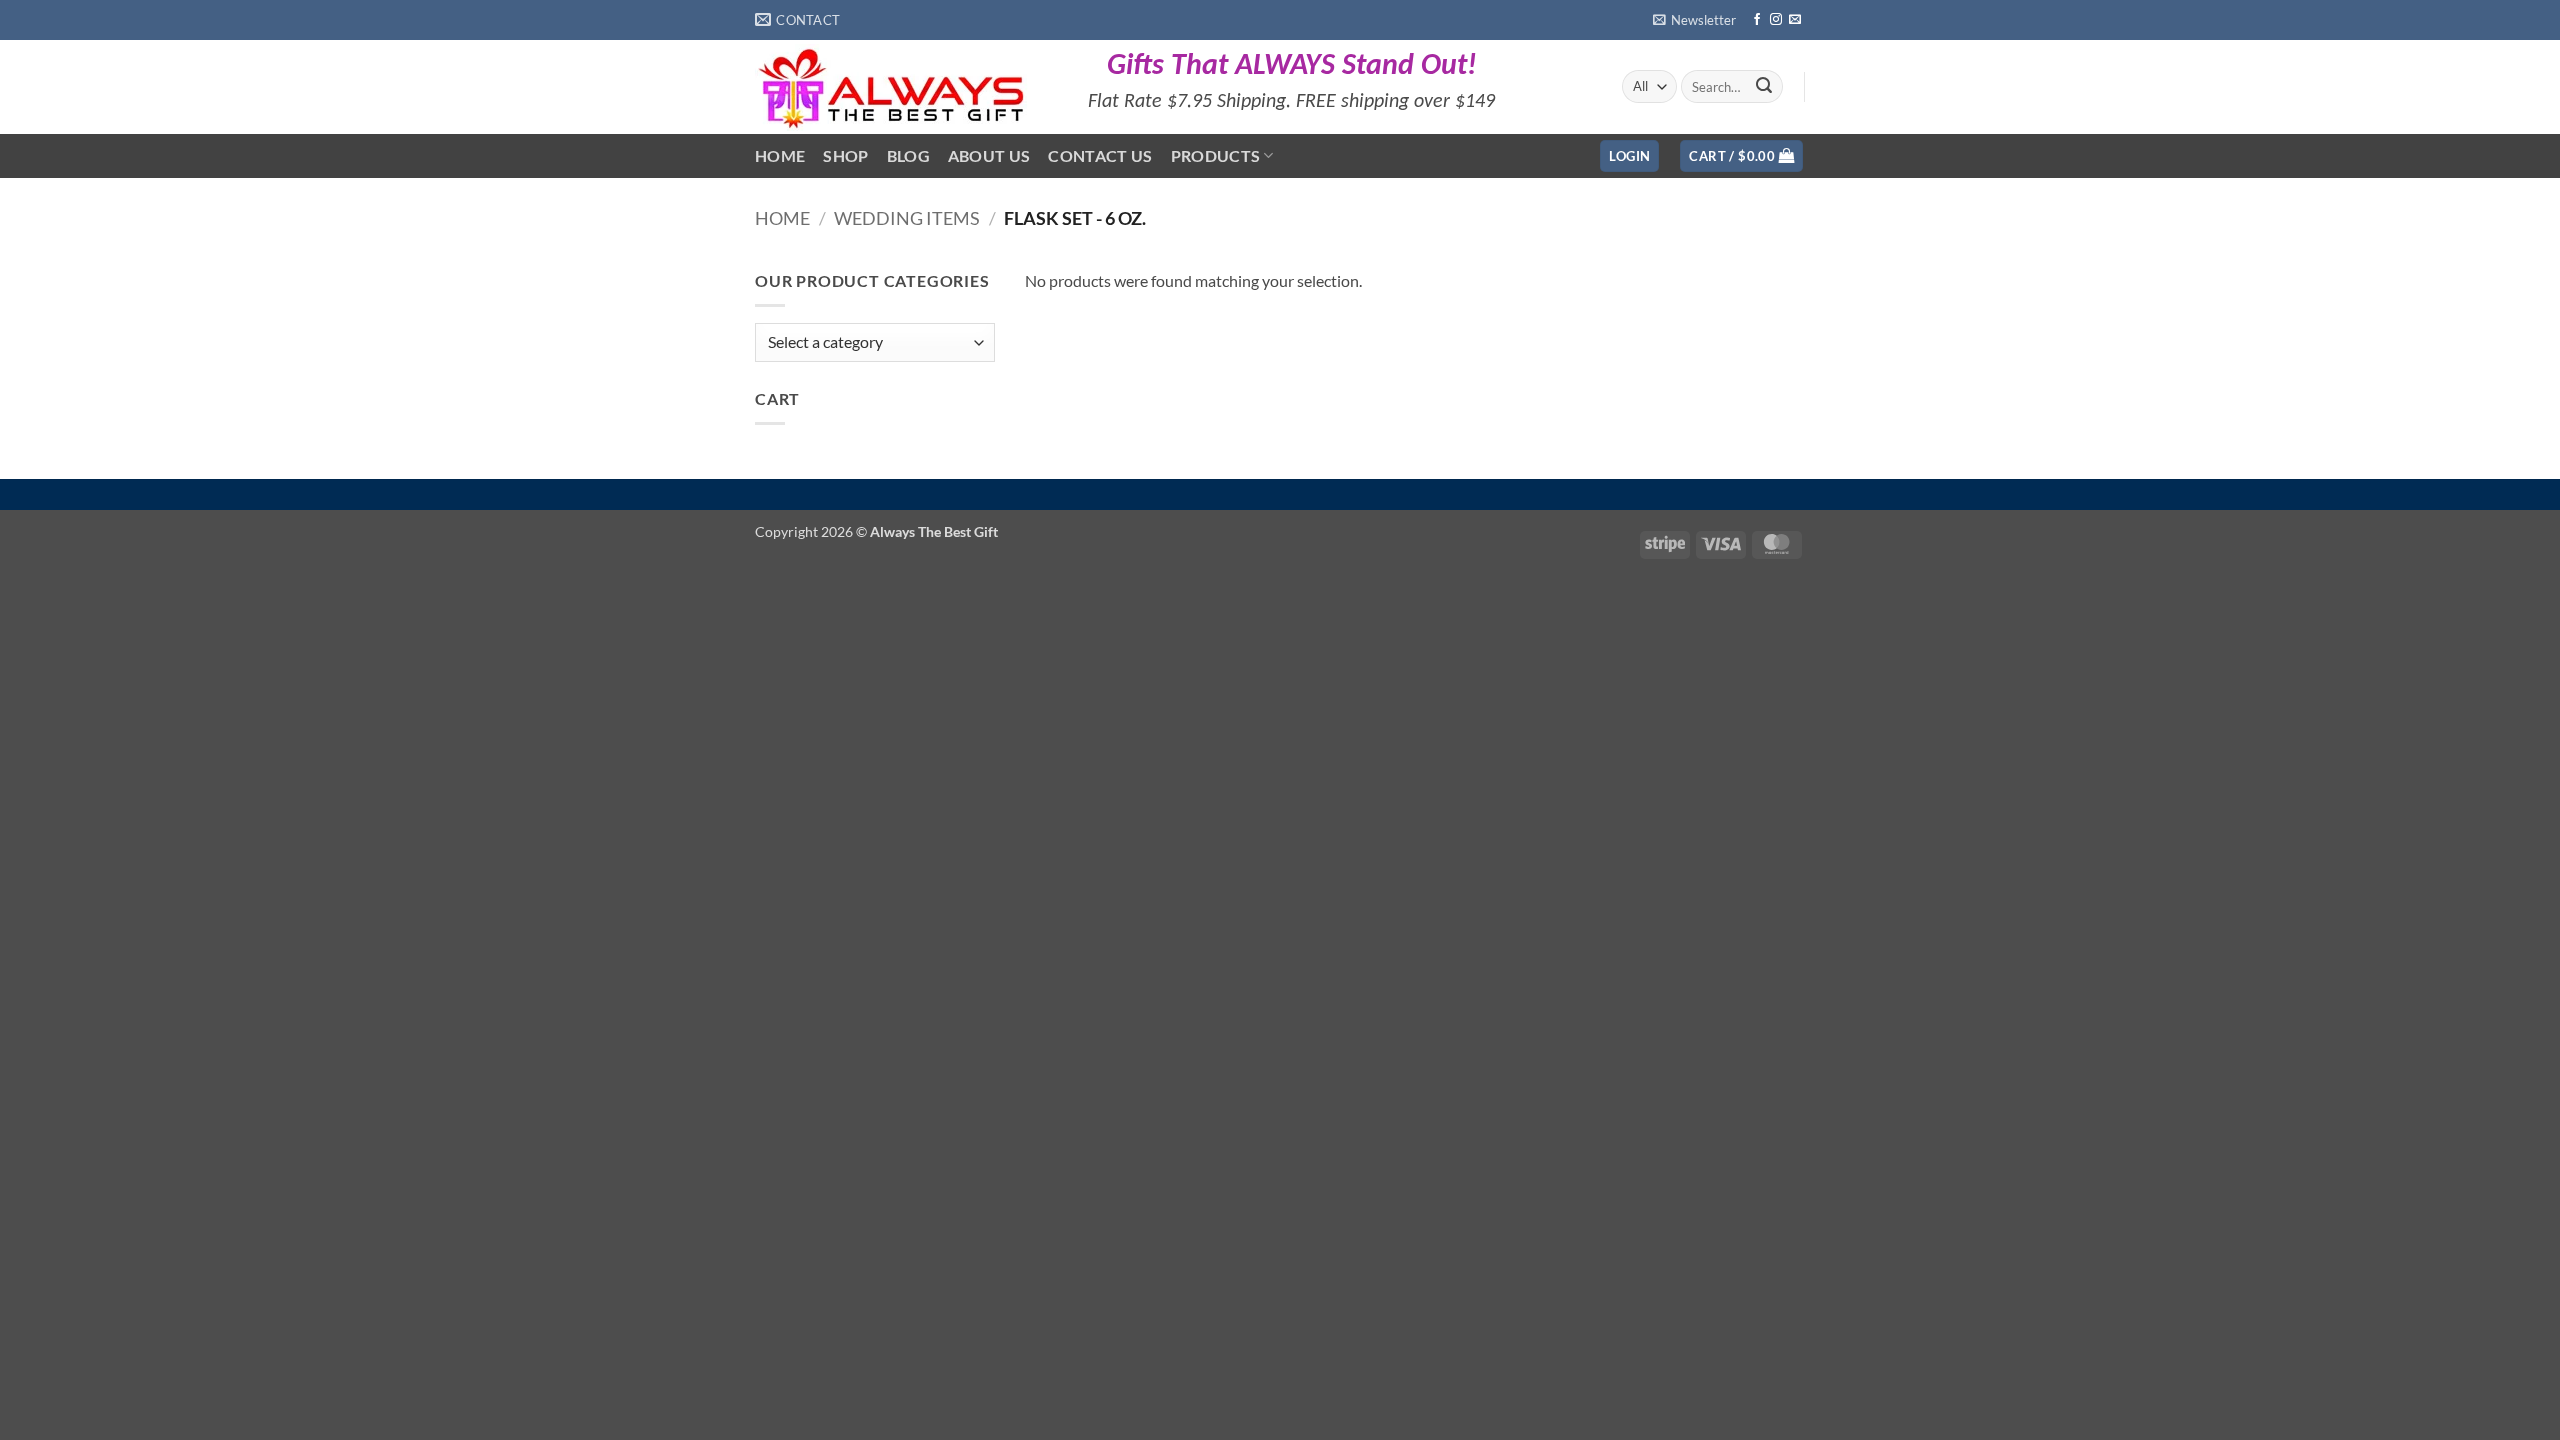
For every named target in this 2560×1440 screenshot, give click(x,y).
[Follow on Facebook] (1757, 20)
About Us (989, 155)
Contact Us (1100, 155)
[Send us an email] (1795, 20)
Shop (845, 155)
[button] (1694, 20)
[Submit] (1764, 87)
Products (1216, 155)
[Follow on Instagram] (1776, 20)
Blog (908, 155)
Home (780, 155)
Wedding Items (907, 218)
